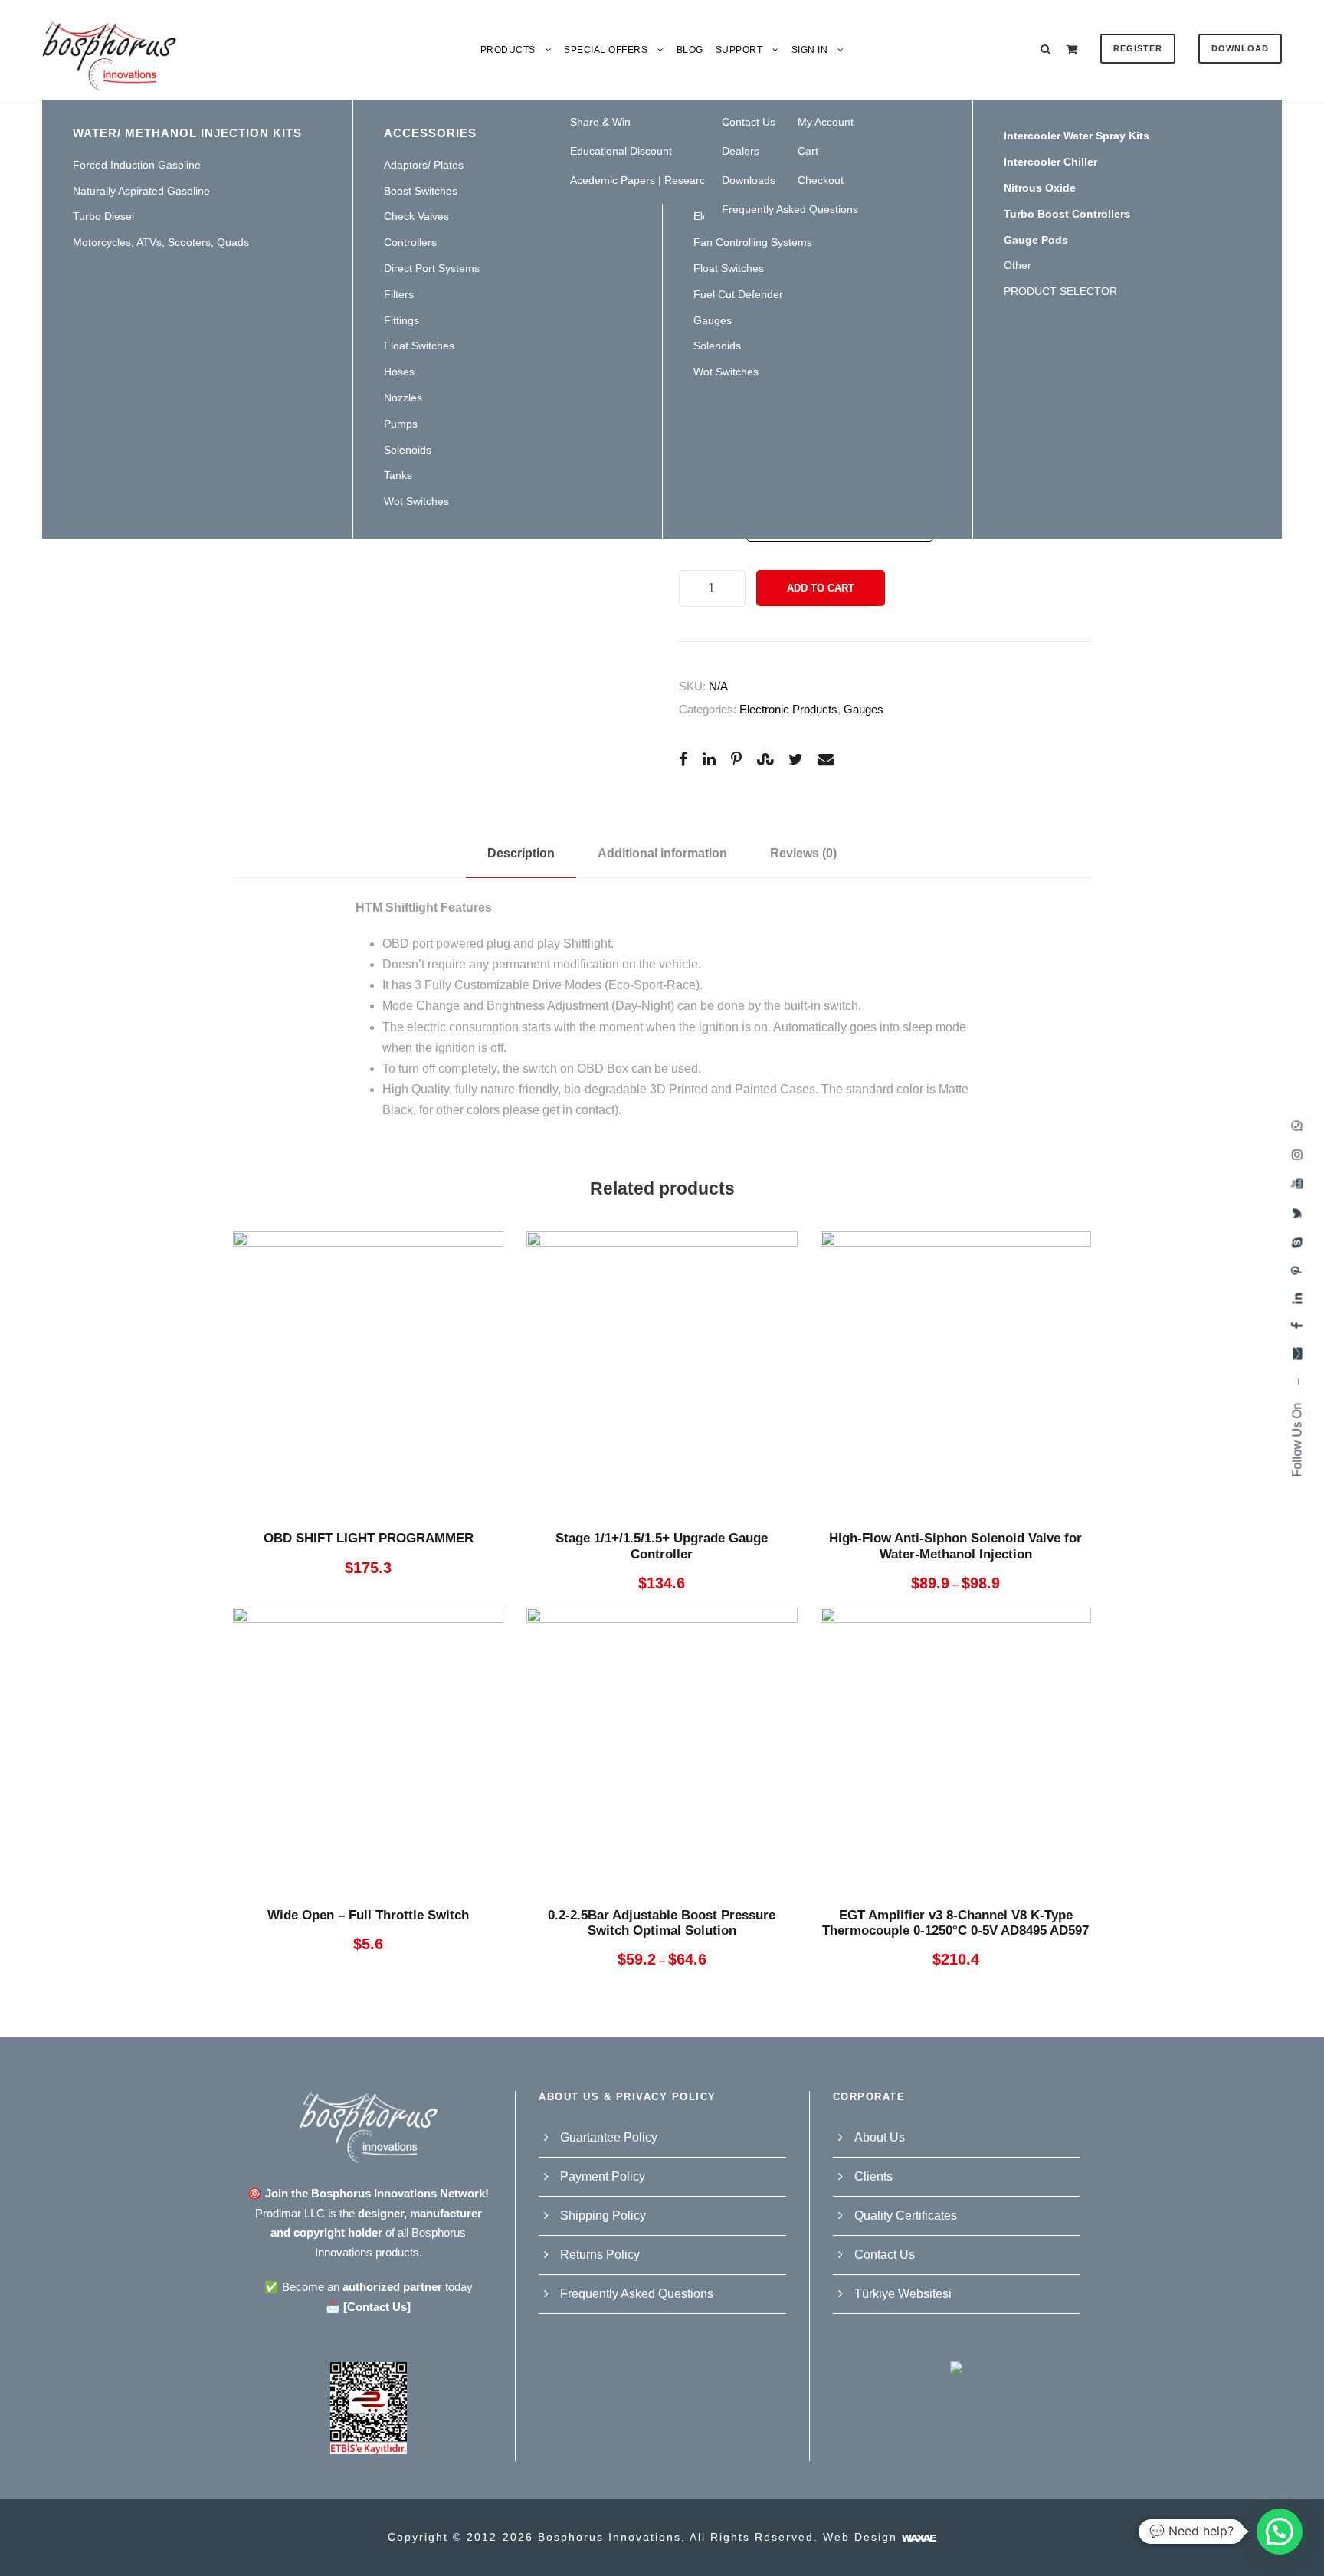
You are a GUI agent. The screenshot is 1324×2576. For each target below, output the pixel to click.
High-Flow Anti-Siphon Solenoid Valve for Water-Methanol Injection (955, 1546)
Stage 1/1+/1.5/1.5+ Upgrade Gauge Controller (662, 1546)
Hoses (399, 372)
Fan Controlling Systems (753, 242)
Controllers (410, 242)
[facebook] (1297, 1326)
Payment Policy (603, 2176)
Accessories (430, 133)
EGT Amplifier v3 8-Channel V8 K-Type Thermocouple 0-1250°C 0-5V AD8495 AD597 (955, 1923)
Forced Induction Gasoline (137, 165)
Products (508, 50)
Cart (808, 151)
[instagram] (1297, 1155)
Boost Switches (421, 191)
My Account (826, 122)
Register (1138, 48)
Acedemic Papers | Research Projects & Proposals (692, 180)
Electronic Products (788, 709)
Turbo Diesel (103, 216)
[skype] (1297, 1243)
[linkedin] (1297, 1299)
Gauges (713, 320)
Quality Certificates (906, 2215)
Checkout (821, 180)
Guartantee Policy (609, 2137)
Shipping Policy (603, 2215)
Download (1240, 48)
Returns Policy (600, 2255)
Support (739, 50)
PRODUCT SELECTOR (1060, 291)
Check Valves (416, 216)
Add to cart (821, 588)
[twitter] (1297, 1213)
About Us (880, 2137)
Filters (399, 294)
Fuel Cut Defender (738, 294)
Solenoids (408, 450)
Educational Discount (621, 151)
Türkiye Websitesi (903, 2294)
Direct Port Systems (432, 268)
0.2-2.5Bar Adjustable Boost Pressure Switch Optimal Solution (662, 1923)
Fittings (401, 320)
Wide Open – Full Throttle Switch (368, 1915)
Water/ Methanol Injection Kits (187, 133)
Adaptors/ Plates (424, 165)
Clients (873, 2176)
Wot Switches (416, 501)
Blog (690, 50)
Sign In (810, 50)
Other (1018, 265)
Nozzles (403, 398)
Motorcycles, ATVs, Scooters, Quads (161, 242)
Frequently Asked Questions (790, 209)
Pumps (401, 424)
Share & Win (600, 122)
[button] (1280, 2532)
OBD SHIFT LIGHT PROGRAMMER (369, 1538)
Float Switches (419, 346)
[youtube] (1297, 1184)
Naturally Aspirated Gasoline (141, 191)
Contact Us (885, 2255)
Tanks (398, 475)
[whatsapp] (1297, 1126)
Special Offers (606, 50)
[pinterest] (1297, 1271)
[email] (1297, 1354)
